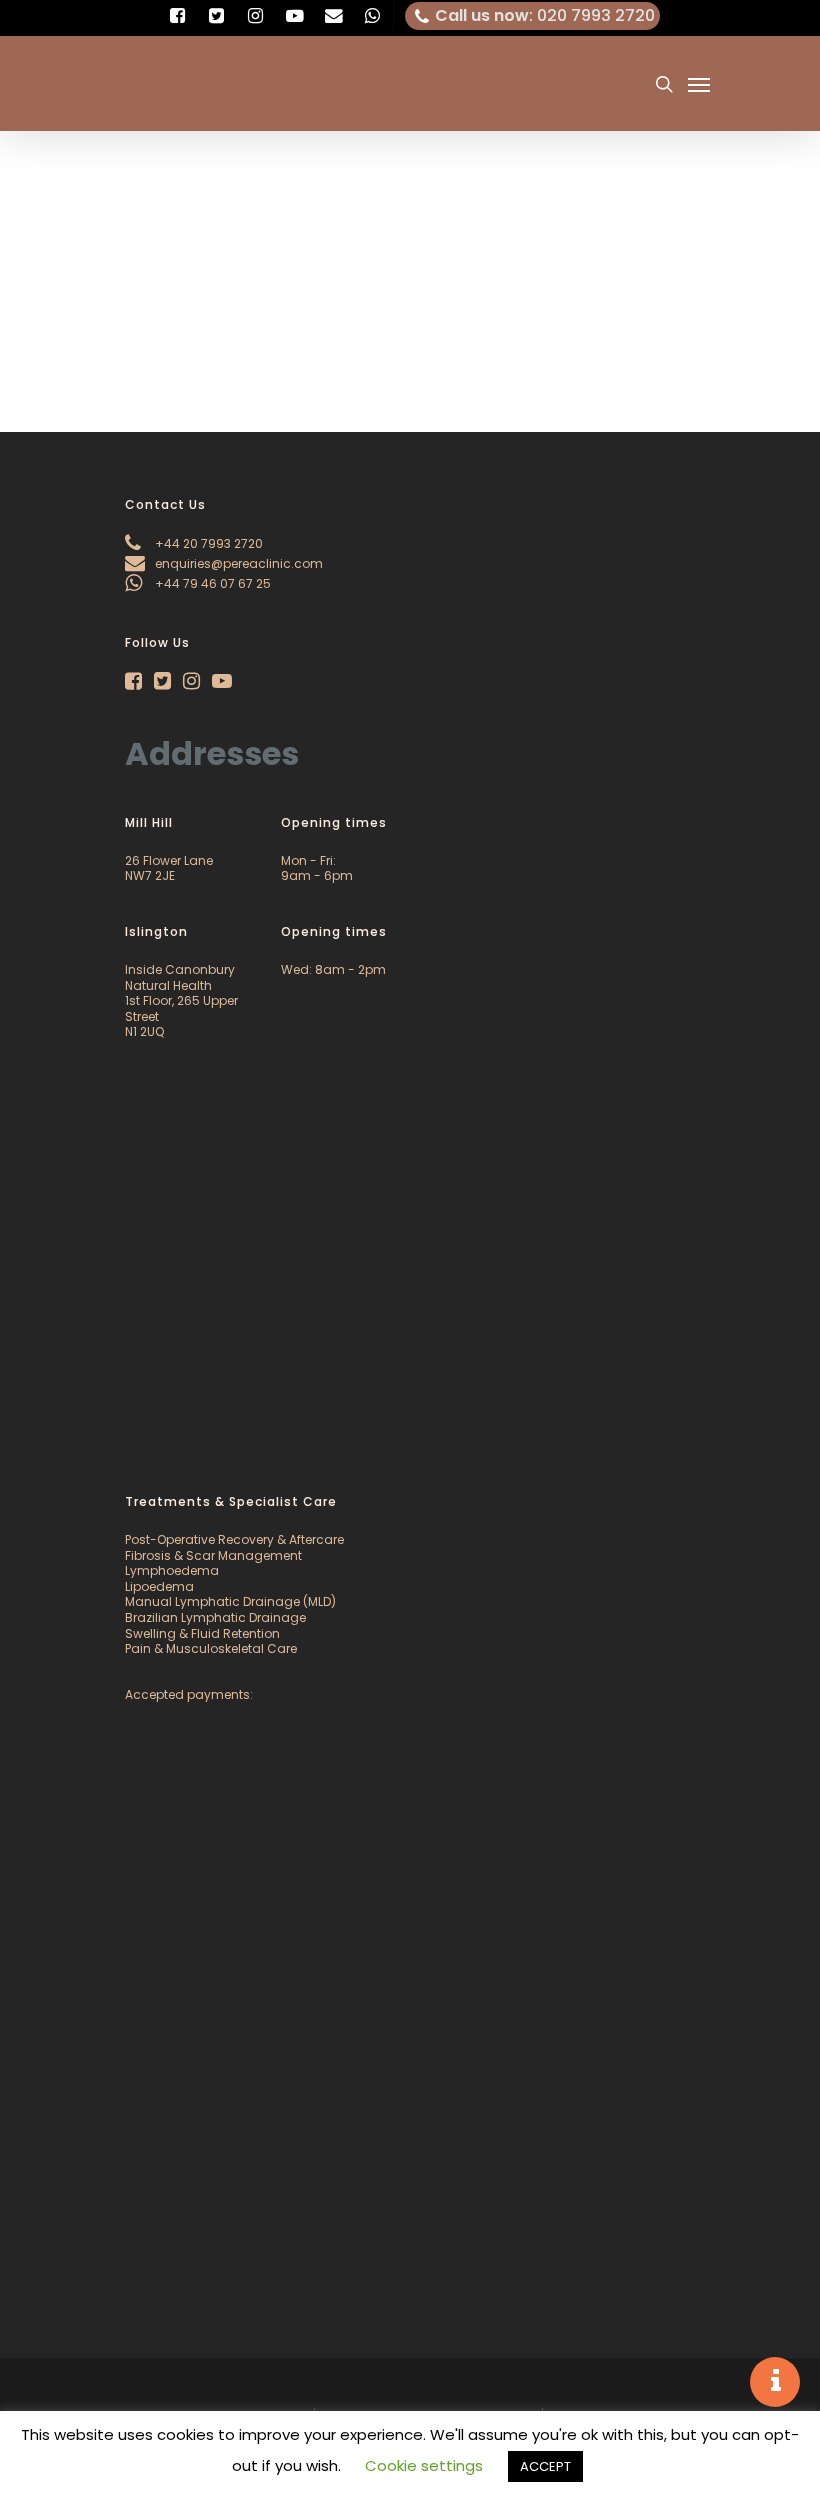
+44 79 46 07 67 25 (211, 583)
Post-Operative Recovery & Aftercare (234, 1539)
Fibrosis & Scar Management (213, 1555)
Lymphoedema (172, 1570)
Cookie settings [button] (424, 2465)
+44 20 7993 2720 (207, 543)
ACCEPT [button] (545, 2466)
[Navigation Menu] (699, 84)
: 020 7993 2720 (545, 15)
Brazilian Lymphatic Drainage (215, 1617)
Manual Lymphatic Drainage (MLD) (230, 1601)
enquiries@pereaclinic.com (237, 563)
